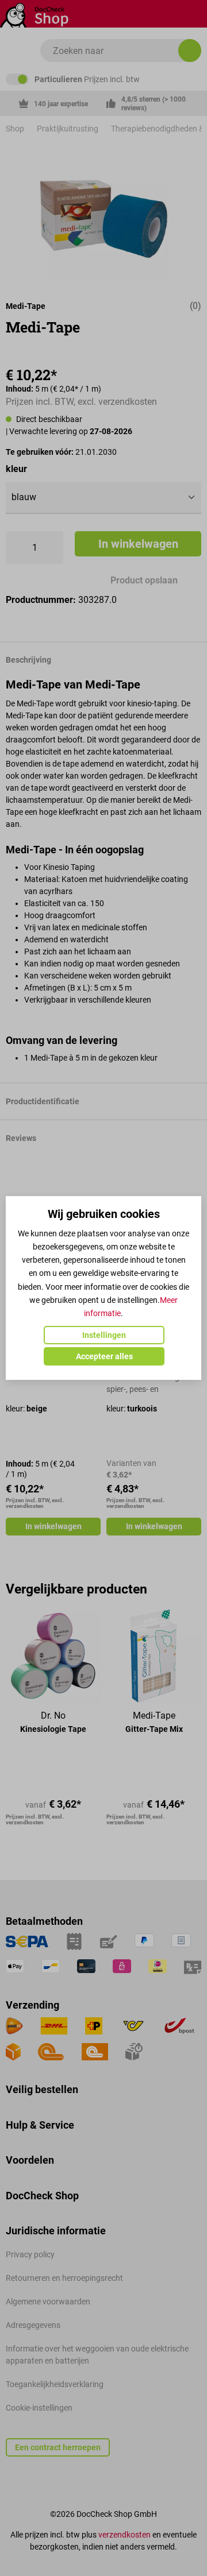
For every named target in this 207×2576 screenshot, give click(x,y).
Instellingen (104, 1335)
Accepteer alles (104, 1356)
